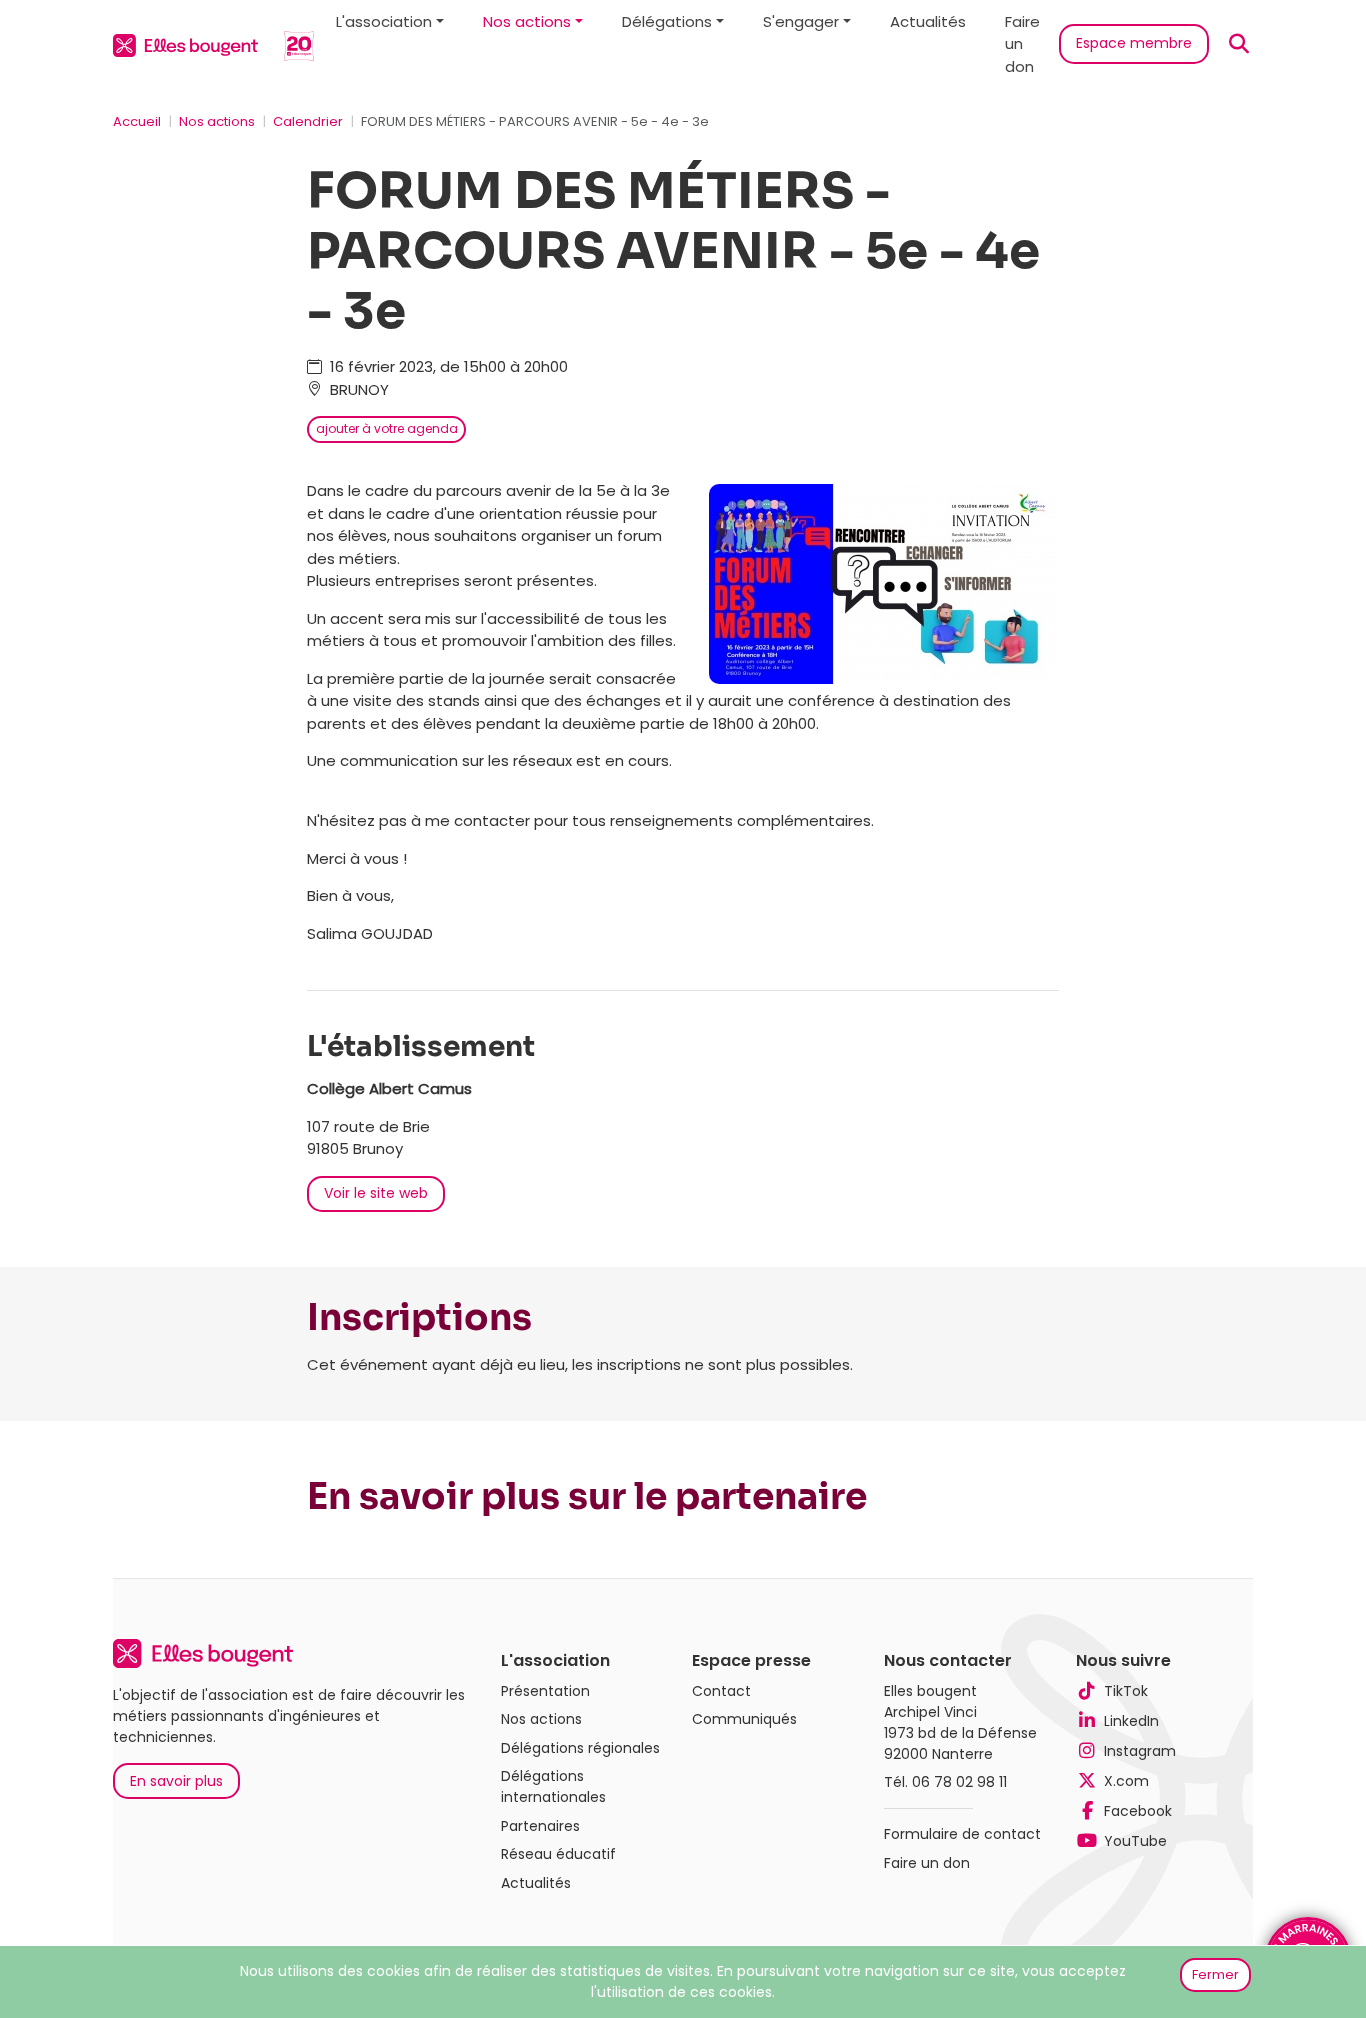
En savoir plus (176, 1781)
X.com (1126, 1781)
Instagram (1140, 1751)
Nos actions (217, 121)
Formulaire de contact (962, 1834)
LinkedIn (1131, 1721)
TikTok (1126, 1691)
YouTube (1135, 1841)
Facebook (1138, 1811)
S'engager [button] (801, 21)
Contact (721, 1691)
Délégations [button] (667, 21)
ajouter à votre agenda (387, 428)
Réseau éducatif (558, 1854)
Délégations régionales (580, 1748)
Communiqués (744, 1719)
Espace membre (1134, 43)
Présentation (545, 1691)
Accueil (137, 121)
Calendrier (308, 121)
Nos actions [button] (527, 21)
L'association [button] (384, 21)
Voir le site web (376, 1193)
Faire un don (1022, 44)
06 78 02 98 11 (959, 1782)
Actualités (928, 21)
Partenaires (540, 1826)
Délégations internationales (553, 1786)
